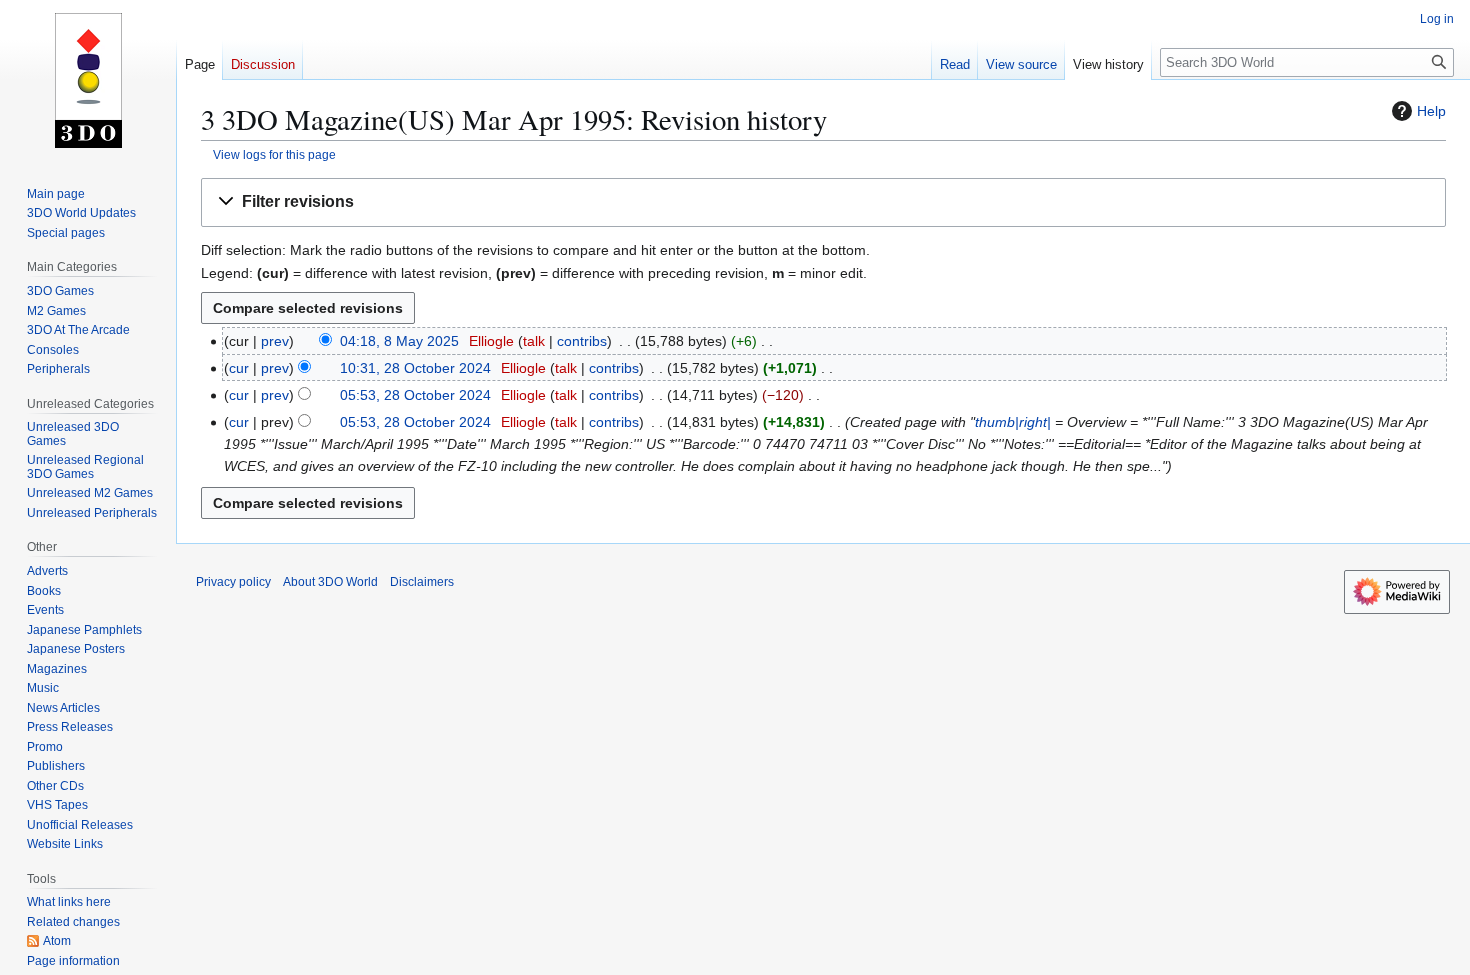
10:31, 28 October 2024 (415, 368)
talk (534, 341)
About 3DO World (330, 582)
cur (239, 368)
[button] (823, 202)
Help (1431, 111)
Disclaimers (422, 582)
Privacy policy (233, 582)
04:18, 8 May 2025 (399, 341)
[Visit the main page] (88, 80)
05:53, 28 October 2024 (415, 395)
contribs (582, 341)
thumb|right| (1013, 422)
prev (275, 341)
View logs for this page (274, 154)
